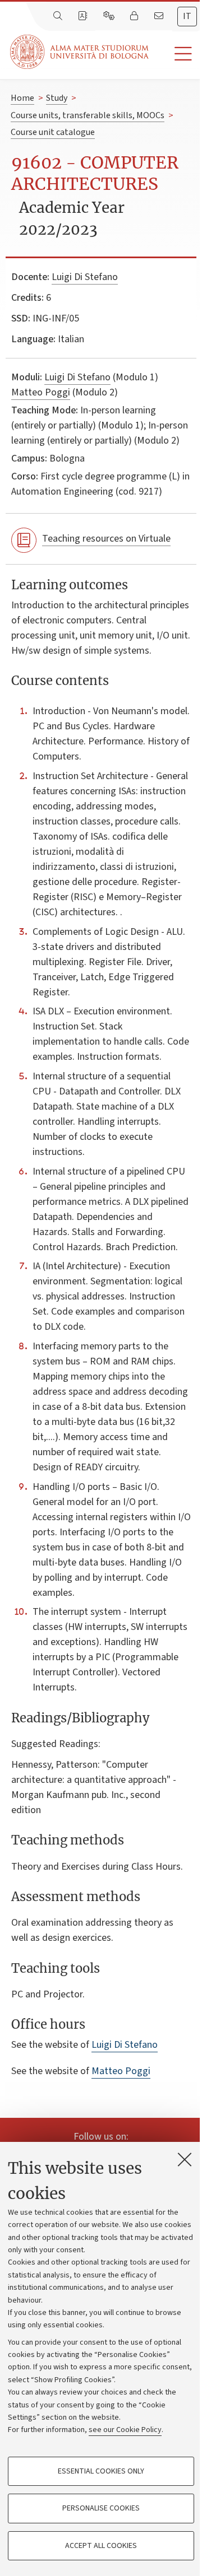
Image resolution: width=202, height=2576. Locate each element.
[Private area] (135, 16)
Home (22, 98)
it (187, 16)
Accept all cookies (101, 2546)
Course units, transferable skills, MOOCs (88, 115)
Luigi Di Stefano (85, 277)
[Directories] (84, 16)
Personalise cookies (101, 2508)
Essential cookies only (101, 2471)
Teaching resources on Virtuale (106, 539)
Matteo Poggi (41, 392)
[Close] (185, 2159)
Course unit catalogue (53, 132)
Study (57, 98)
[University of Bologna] (80, 52)
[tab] (187, 17)
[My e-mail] (160, 16)
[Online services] (110, 16)
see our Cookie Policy (125, 2430)
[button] (175, 54)
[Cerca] (59, 16)
